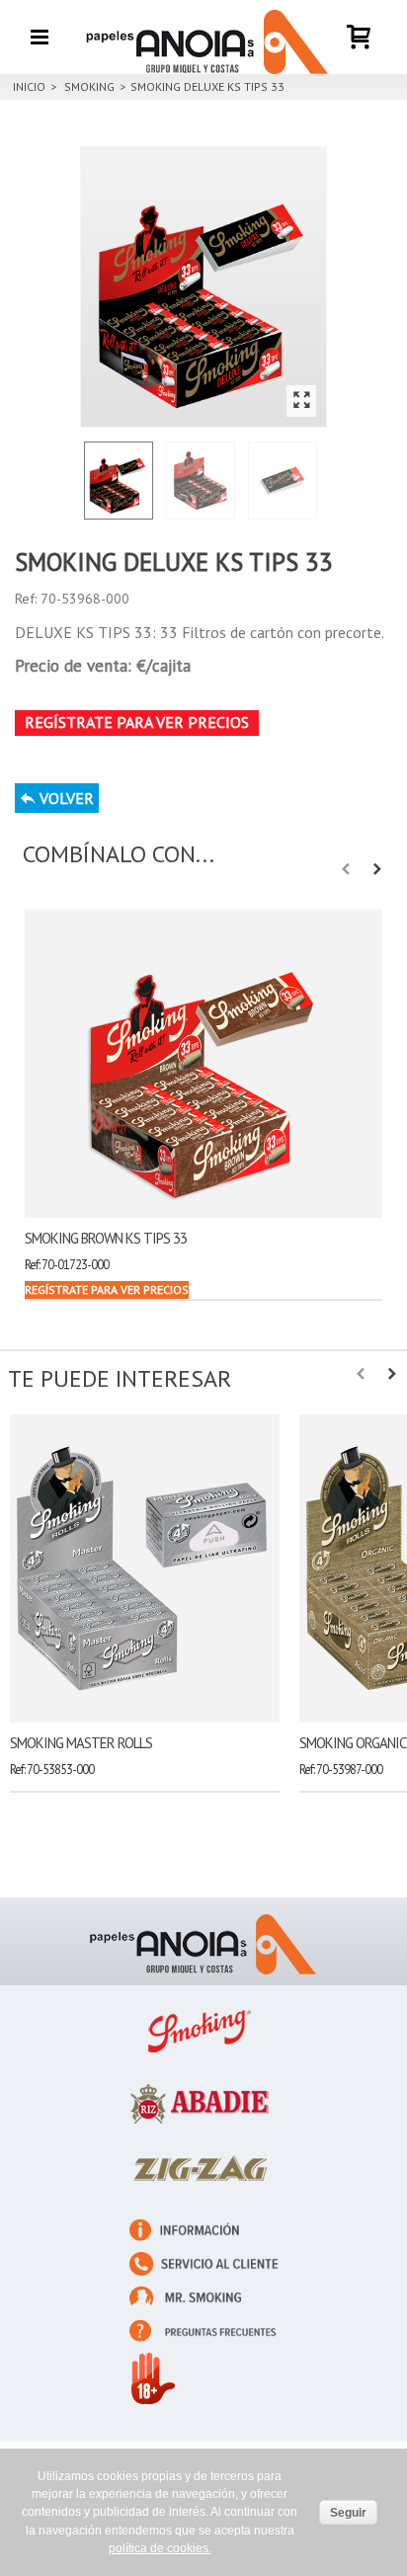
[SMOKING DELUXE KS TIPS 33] (203, 287)
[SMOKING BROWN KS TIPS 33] (203, 1064)
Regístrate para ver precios (137, 722)
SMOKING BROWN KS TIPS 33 (106, 1238)
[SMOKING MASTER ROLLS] (145, 1569)
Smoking (89, 86)
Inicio (29, 86)
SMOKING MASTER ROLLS (81, 1743)
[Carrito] (360, 24)
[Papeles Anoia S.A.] (203, 36)
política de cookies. (160, 2548)
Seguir (348, 2513)
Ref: (26, 599)
